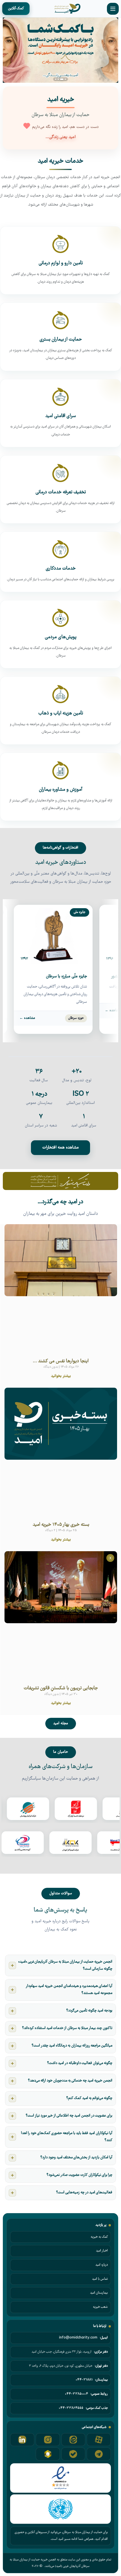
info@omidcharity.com (78, 2338)
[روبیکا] (48, 2454)
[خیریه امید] (67, 9)
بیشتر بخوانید (61, 1376)
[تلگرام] (99, 2454)
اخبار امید (102, 2251)
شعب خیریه (100, 2307)
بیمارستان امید (99, 2293)
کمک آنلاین (16, 9)
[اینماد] (60, 2478)
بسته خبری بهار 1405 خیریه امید (61, 1525)
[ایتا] (73, 2440)
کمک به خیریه (99, 2237)
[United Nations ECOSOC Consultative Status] (60, 2509)
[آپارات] (99, 2440)
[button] (56, 79)
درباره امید (102, 2265)
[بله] (73, 2454)
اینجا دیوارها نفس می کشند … (61, 1361)
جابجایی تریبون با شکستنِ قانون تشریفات (61, 1688)
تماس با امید (100, 2279)
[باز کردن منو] (113, 9)
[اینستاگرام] (48, 2440)
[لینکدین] (22, 2440)
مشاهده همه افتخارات (60, 1148)
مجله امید (61, 1723)
